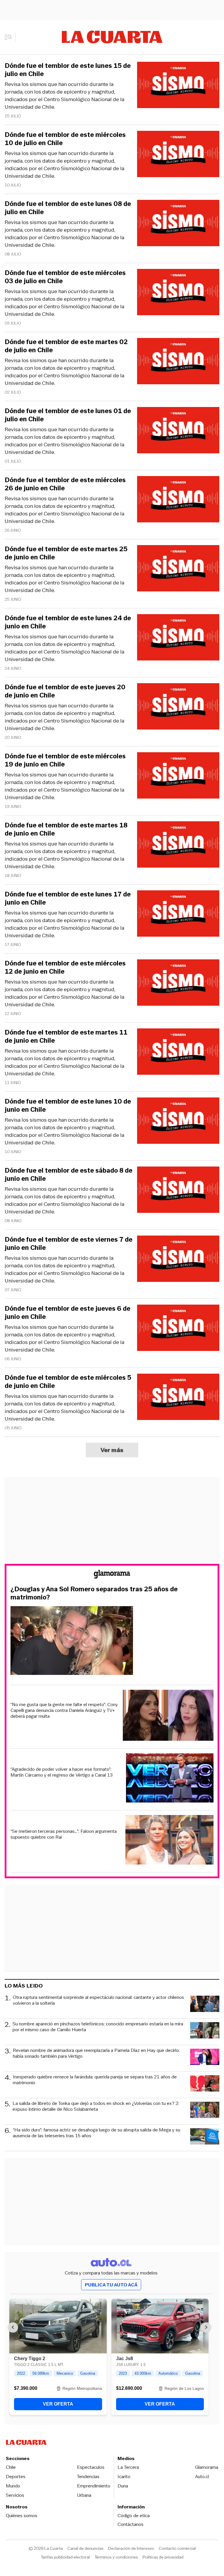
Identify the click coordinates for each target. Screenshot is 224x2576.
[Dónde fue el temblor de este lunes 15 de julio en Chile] (178, 86)
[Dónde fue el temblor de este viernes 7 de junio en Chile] (178, 1260)
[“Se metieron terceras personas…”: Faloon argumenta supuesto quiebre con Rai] (169, 1841)
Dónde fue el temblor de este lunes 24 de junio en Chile (68, 622)
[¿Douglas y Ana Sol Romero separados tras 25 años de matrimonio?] (112, 1641)
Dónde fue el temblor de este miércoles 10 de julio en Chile (65, 139)
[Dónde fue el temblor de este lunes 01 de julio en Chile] (178, 431)
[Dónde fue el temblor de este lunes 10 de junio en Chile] (178, 1122)
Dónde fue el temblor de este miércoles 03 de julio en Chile (65, 277)
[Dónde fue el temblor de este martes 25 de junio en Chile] (178, 569)
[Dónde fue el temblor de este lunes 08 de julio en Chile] (178, 224)
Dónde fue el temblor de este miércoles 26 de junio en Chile (65, 484)
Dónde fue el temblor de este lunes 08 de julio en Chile (68, 208)
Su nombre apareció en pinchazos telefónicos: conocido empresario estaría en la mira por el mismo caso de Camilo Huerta (98, 2027)
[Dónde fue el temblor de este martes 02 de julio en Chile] (178, 362)
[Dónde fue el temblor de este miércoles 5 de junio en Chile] (178, 1398)
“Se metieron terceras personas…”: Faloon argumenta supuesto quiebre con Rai (64, 1834)
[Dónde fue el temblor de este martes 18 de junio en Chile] (178, 845)
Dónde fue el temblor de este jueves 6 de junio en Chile (68, 1313)
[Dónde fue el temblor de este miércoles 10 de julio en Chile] (178, 155)
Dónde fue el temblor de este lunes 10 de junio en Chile (68, 1106)
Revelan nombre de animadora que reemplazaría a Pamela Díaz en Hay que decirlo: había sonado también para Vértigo (96, 2053)
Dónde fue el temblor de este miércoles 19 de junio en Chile (65, 760)
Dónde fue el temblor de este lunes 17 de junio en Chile (68, 898)
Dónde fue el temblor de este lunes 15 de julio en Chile (68, 70)
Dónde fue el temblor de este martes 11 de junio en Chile (66, 1037)
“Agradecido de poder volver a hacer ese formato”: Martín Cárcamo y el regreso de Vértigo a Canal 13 (62, 1772)
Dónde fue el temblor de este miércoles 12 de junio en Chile (65, 968)
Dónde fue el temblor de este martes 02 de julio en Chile (66, 346)
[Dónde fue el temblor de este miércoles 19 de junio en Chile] (178, 776)
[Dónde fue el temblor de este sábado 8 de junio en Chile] (178, 1191)
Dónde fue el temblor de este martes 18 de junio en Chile (66, 829)
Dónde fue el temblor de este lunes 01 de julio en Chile (68, 415)
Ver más (112, 1450)
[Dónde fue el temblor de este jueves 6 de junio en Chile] (178, 1329)
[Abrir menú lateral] (10, 37)
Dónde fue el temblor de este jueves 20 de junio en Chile (65, 691)
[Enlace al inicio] (112, 1575)
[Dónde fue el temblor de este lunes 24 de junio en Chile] (178, 638)
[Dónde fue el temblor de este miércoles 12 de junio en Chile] (178, 983)
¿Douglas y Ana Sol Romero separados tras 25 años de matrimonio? (94, 1593)
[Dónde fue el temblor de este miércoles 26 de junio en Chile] (178, 500)
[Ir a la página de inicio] (112, 37)
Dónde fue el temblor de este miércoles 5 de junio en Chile (68, 1382)
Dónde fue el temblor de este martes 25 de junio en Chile (66, 553)
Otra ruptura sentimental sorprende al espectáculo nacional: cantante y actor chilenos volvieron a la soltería (98, 2000)
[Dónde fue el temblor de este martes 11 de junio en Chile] (178, 1052)
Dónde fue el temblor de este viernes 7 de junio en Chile (69, 1244)
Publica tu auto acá (111, 2285)
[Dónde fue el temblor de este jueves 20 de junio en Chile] (178, 707)
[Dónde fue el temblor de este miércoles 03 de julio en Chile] (178, 293)
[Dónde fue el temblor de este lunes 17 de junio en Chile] (178, 914)
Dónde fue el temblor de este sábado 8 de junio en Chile (69, 1175)
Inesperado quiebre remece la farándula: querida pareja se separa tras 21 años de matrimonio (95, 2080)
